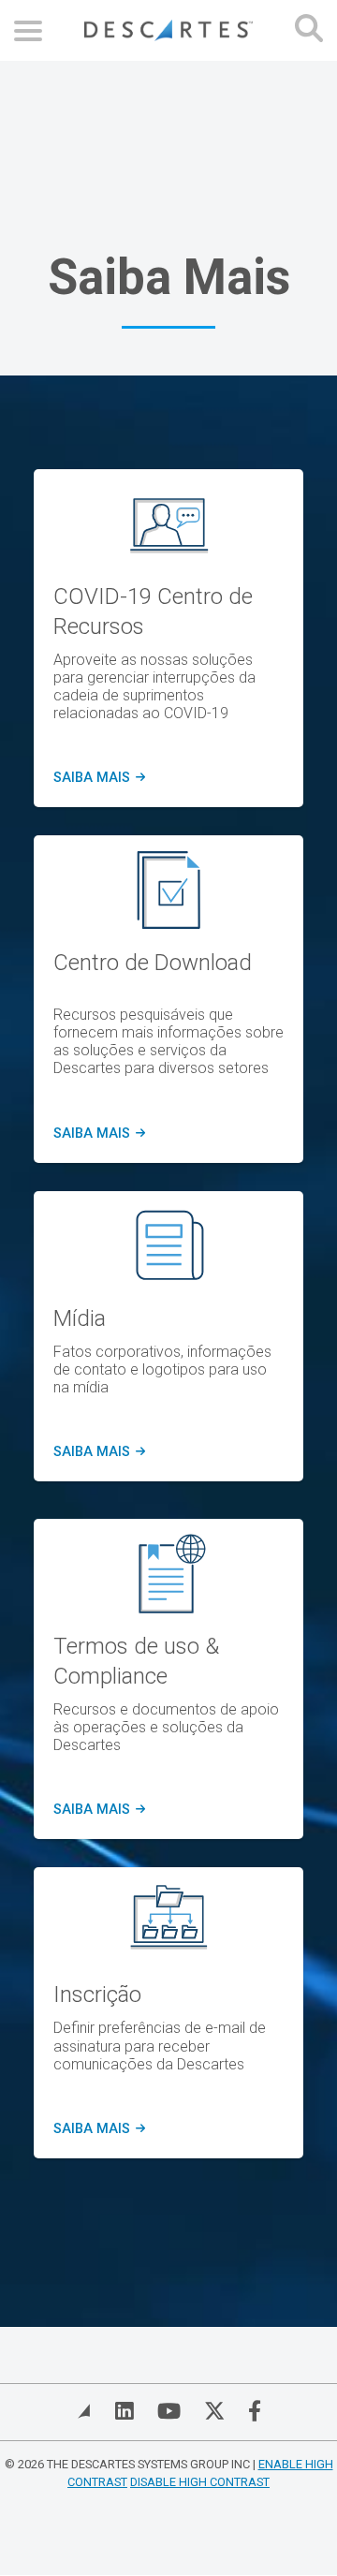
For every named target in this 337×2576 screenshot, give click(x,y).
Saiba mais (96, 778)
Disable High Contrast (200, 2482)
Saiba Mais (98, 1134)
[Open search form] (309, 30)
